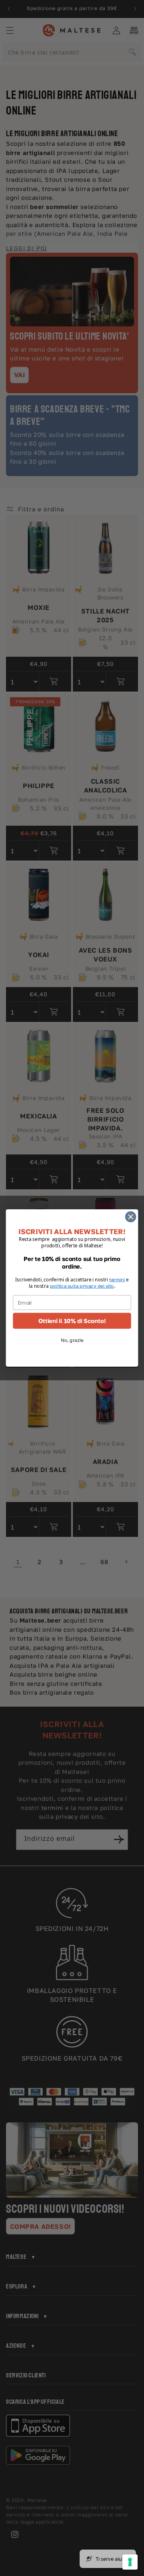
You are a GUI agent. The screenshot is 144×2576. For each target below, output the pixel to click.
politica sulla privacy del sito (82, 1286)
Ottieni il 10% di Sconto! (72, 1321)
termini (117, 1280)
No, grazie (72, 1340)
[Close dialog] (131, 1217)
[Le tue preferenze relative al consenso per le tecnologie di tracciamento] (130, 2562)
